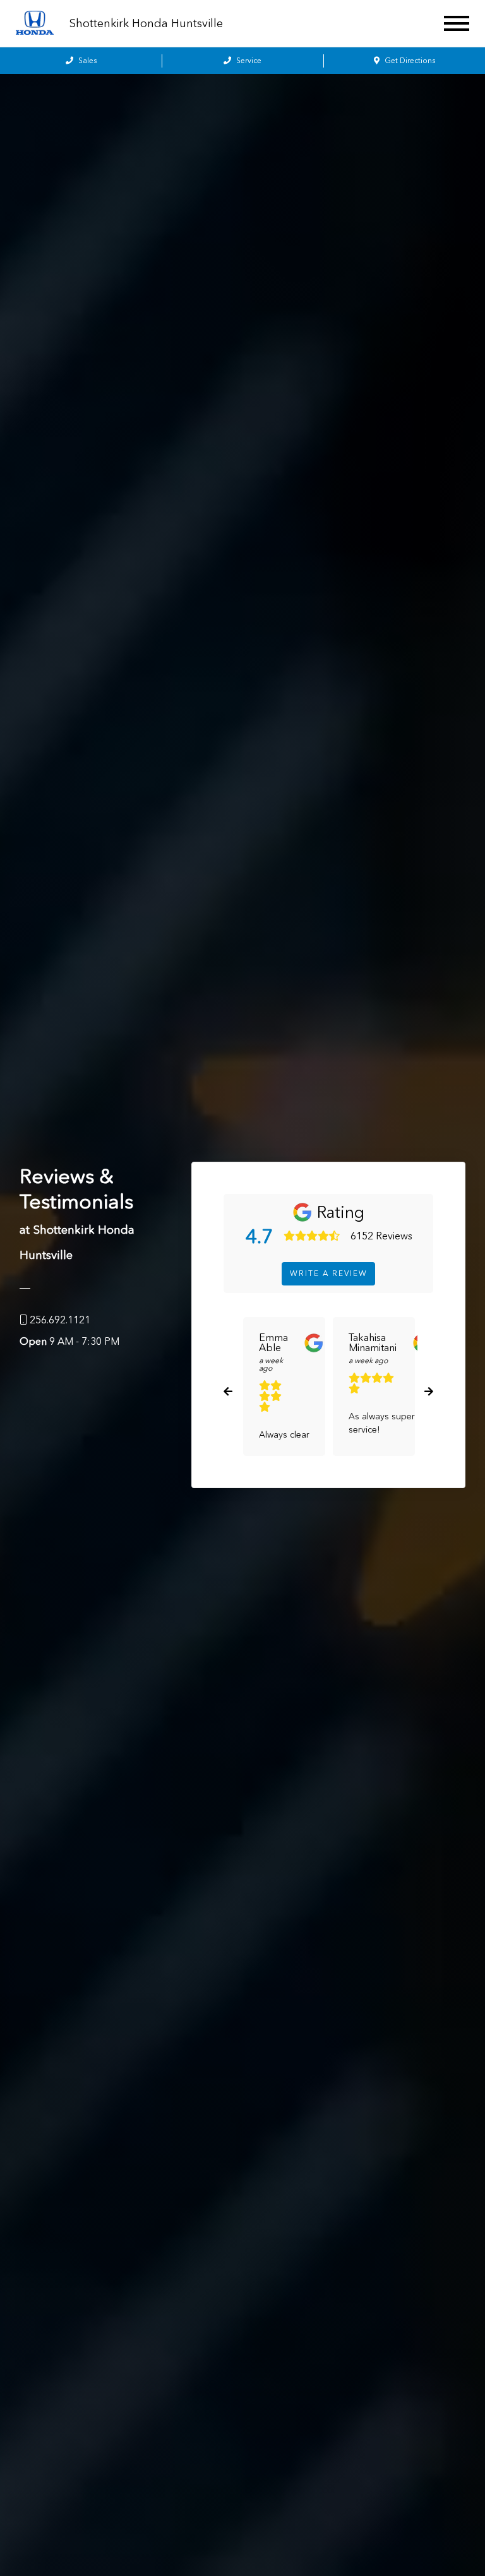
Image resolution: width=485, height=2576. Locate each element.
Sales (87, 61)
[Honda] (35, 24)
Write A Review (329, 1273)
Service (248, 61)
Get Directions (409, 61)
